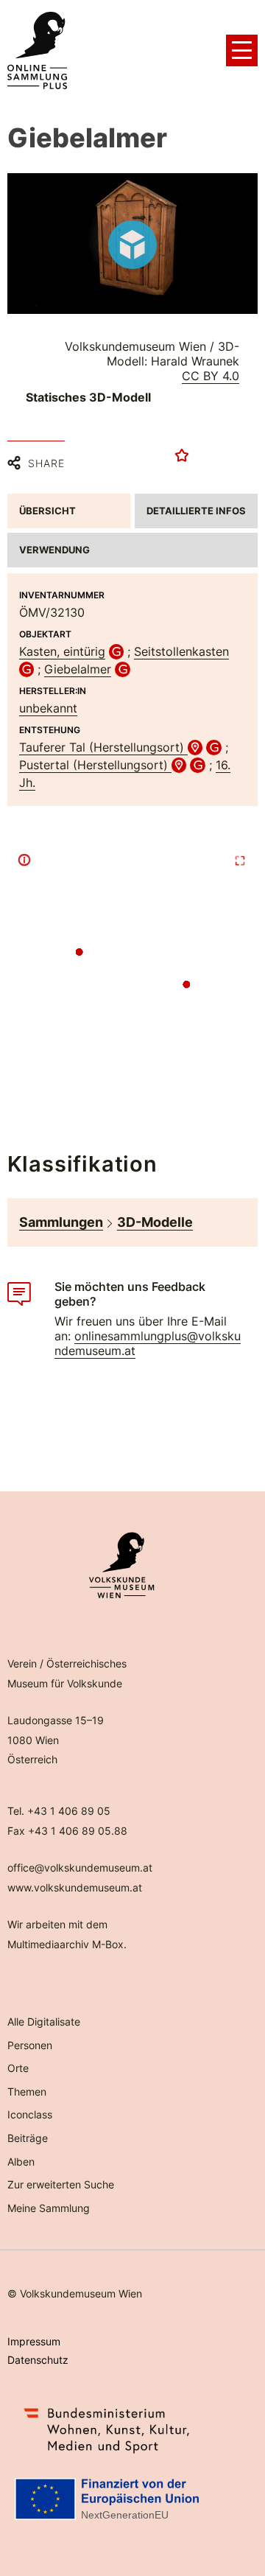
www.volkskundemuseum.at (75, 1887)
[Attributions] (24, 860)
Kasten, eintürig (62, 651)
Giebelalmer (78, 669)
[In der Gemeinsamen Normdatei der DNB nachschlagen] (117, 651)
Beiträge (28, 2138)
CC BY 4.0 (211, 376)
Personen (30, 2045)
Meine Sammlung (49, 2208)
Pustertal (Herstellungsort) (95, 765)
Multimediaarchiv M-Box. (67, 1944)
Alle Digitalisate (44, 2022)
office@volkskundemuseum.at (80, 1868)
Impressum (34, 2341)
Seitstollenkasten (181, 651)
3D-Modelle (155, 1222)
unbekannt (48, 708)
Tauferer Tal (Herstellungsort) (103, 747)
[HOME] (38, 51)
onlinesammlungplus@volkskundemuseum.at (148, 1343)
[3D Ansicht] (133, 245)
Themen (27, 2092)
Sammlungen (61, 1222)
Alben (21, 2162)
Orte (18, 2068)
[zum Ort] (195, 747)
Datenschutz (38, 2360)
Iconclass (30, 2114)
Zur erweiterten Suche (61, 2184)
